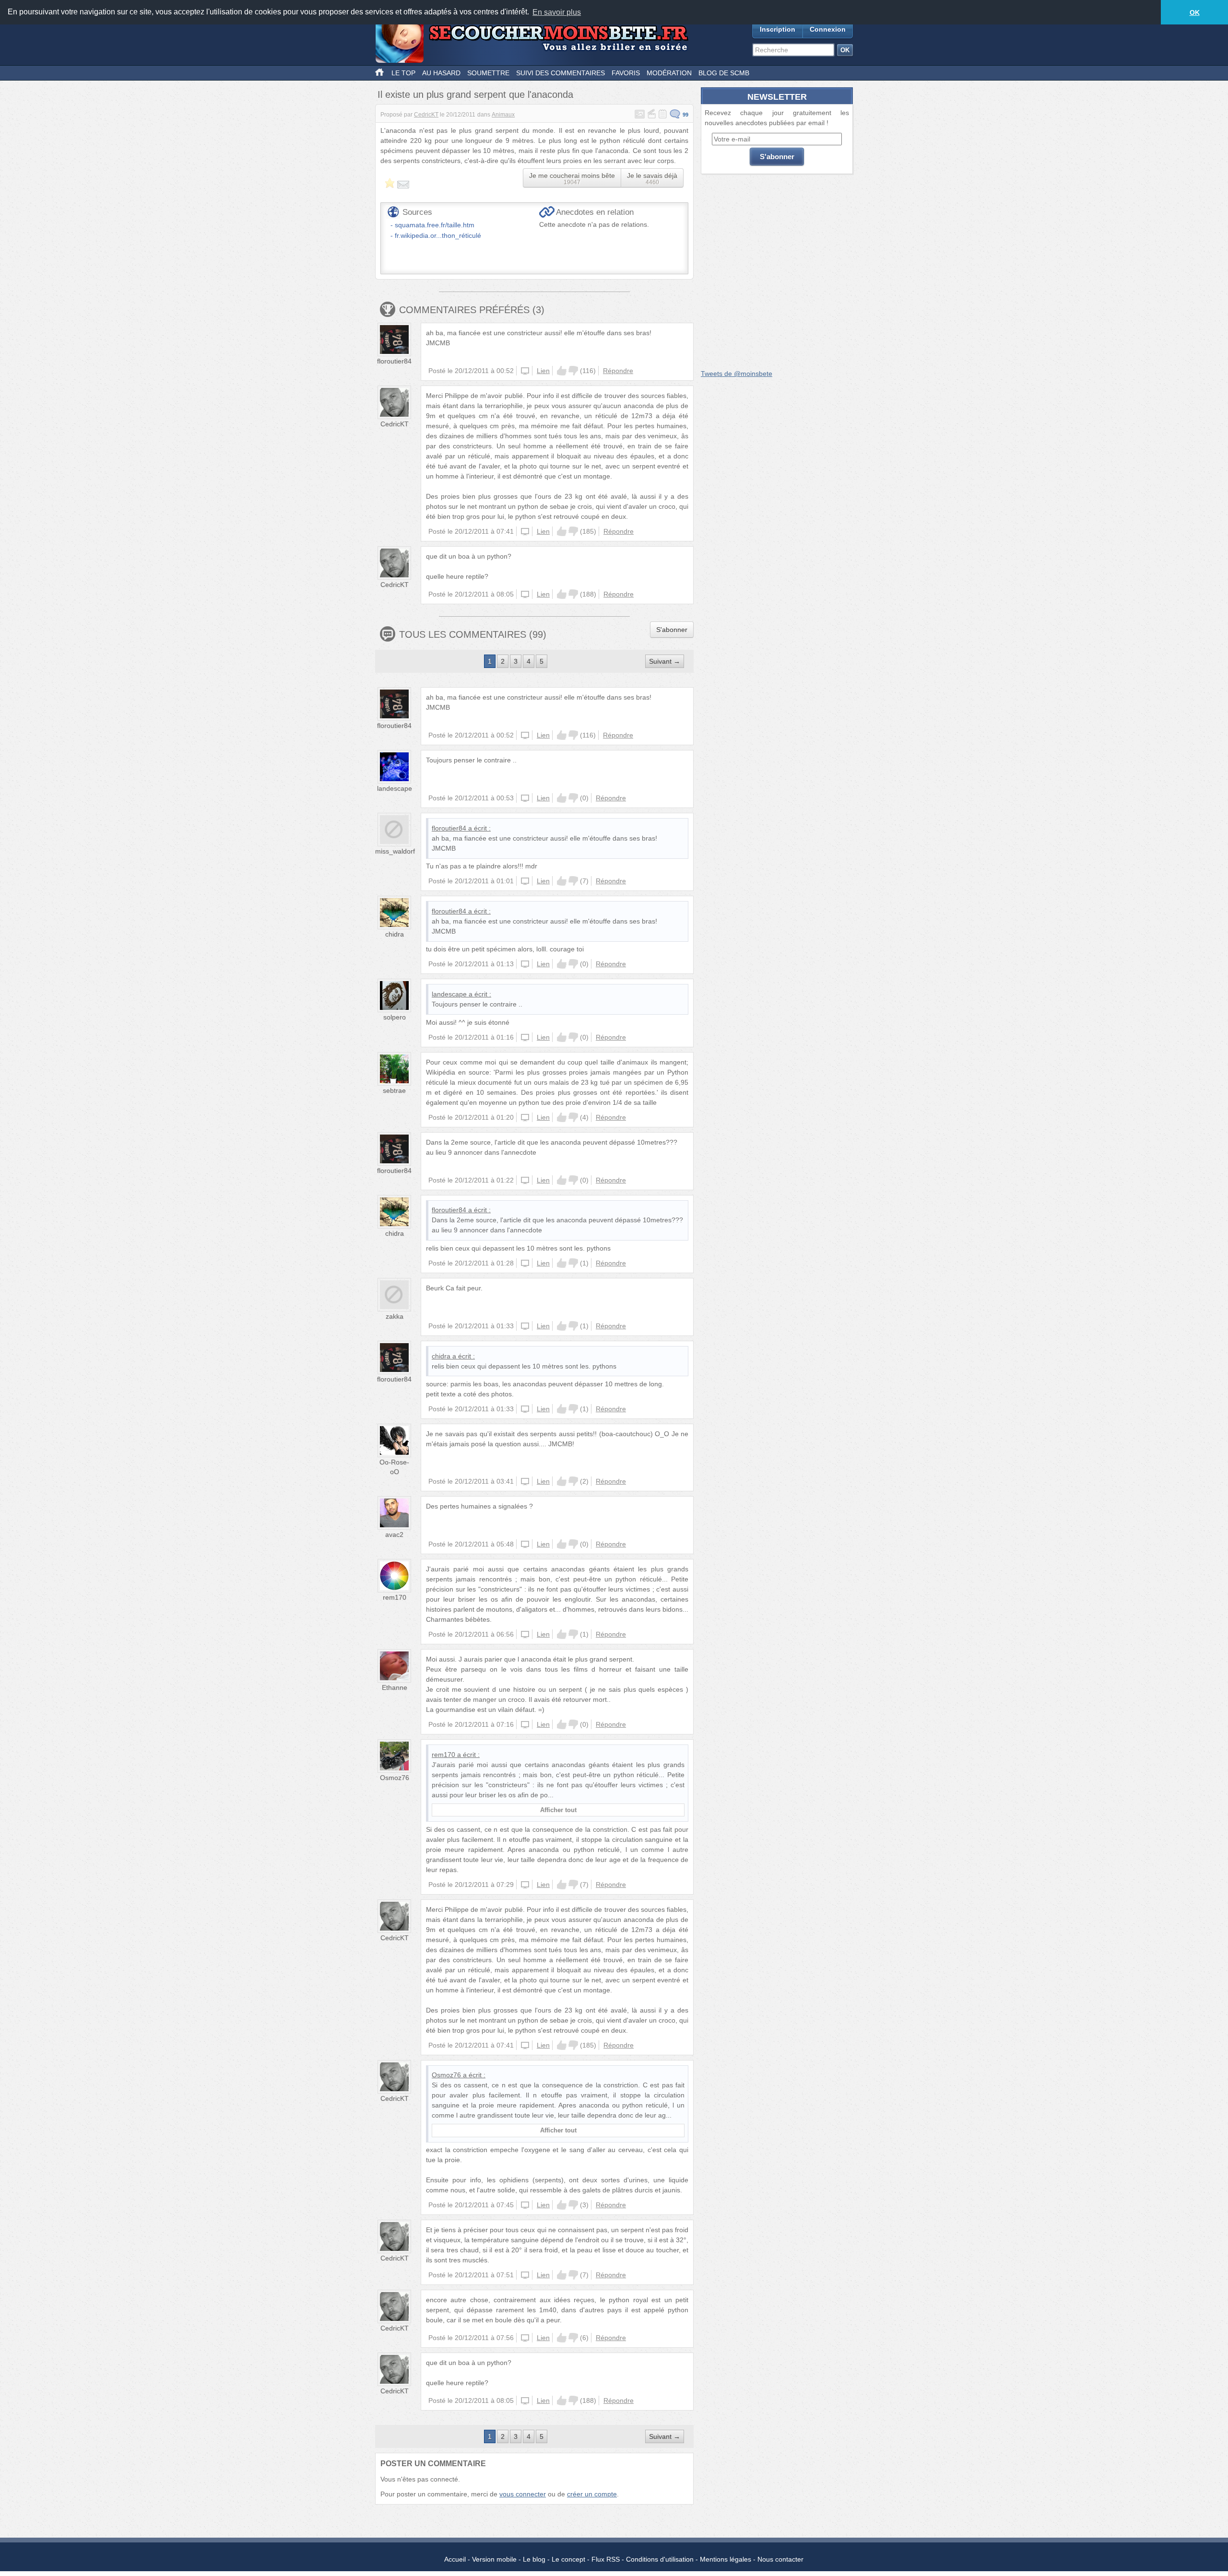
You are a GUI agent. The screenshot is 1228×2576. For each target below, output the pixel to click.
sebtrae (394, 1090)
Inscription (778, 29)
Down (573, 371)
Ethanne (395, 1687)
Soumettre (488, 73)
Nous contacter (780, 2559)
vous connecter (523, 2494)
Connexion (828, 29)
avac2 (394, 1534)
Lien (543, 371)
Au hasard (441, 73)
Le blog (534, 2559)
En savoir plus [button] (557, 12)
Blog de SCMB (724, 73)
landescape (395, 788)
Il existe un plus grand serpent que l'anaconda (475, 94)
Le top (403, 73)
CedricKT (426, 115)
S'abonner (672, 630)
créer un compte (592, 2494)
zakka (395, 1316)
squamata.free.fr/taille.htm (435, 225)
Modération (669, 73)
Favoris (626, 73)
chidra (395, 934)
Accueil (455, 2559)
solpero (395, 1017)
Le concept (568, 2559)
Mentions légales (726, 2559)
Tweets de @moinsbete (737, 374)
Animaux (503, 115)
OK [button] (1195, 12)
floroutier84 (394, 361)
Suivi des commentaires (561, 73)
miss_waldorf (395, 851)
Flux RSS (606, 2559)
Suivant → (665, 661)
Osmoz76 (395, 1778)
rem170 (395, 1597)
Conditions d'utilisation (660, 2559)
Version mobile (494, 2559)
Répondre (618, 371)
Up (562, 371)
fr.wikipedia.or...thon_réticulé (438, 235)
